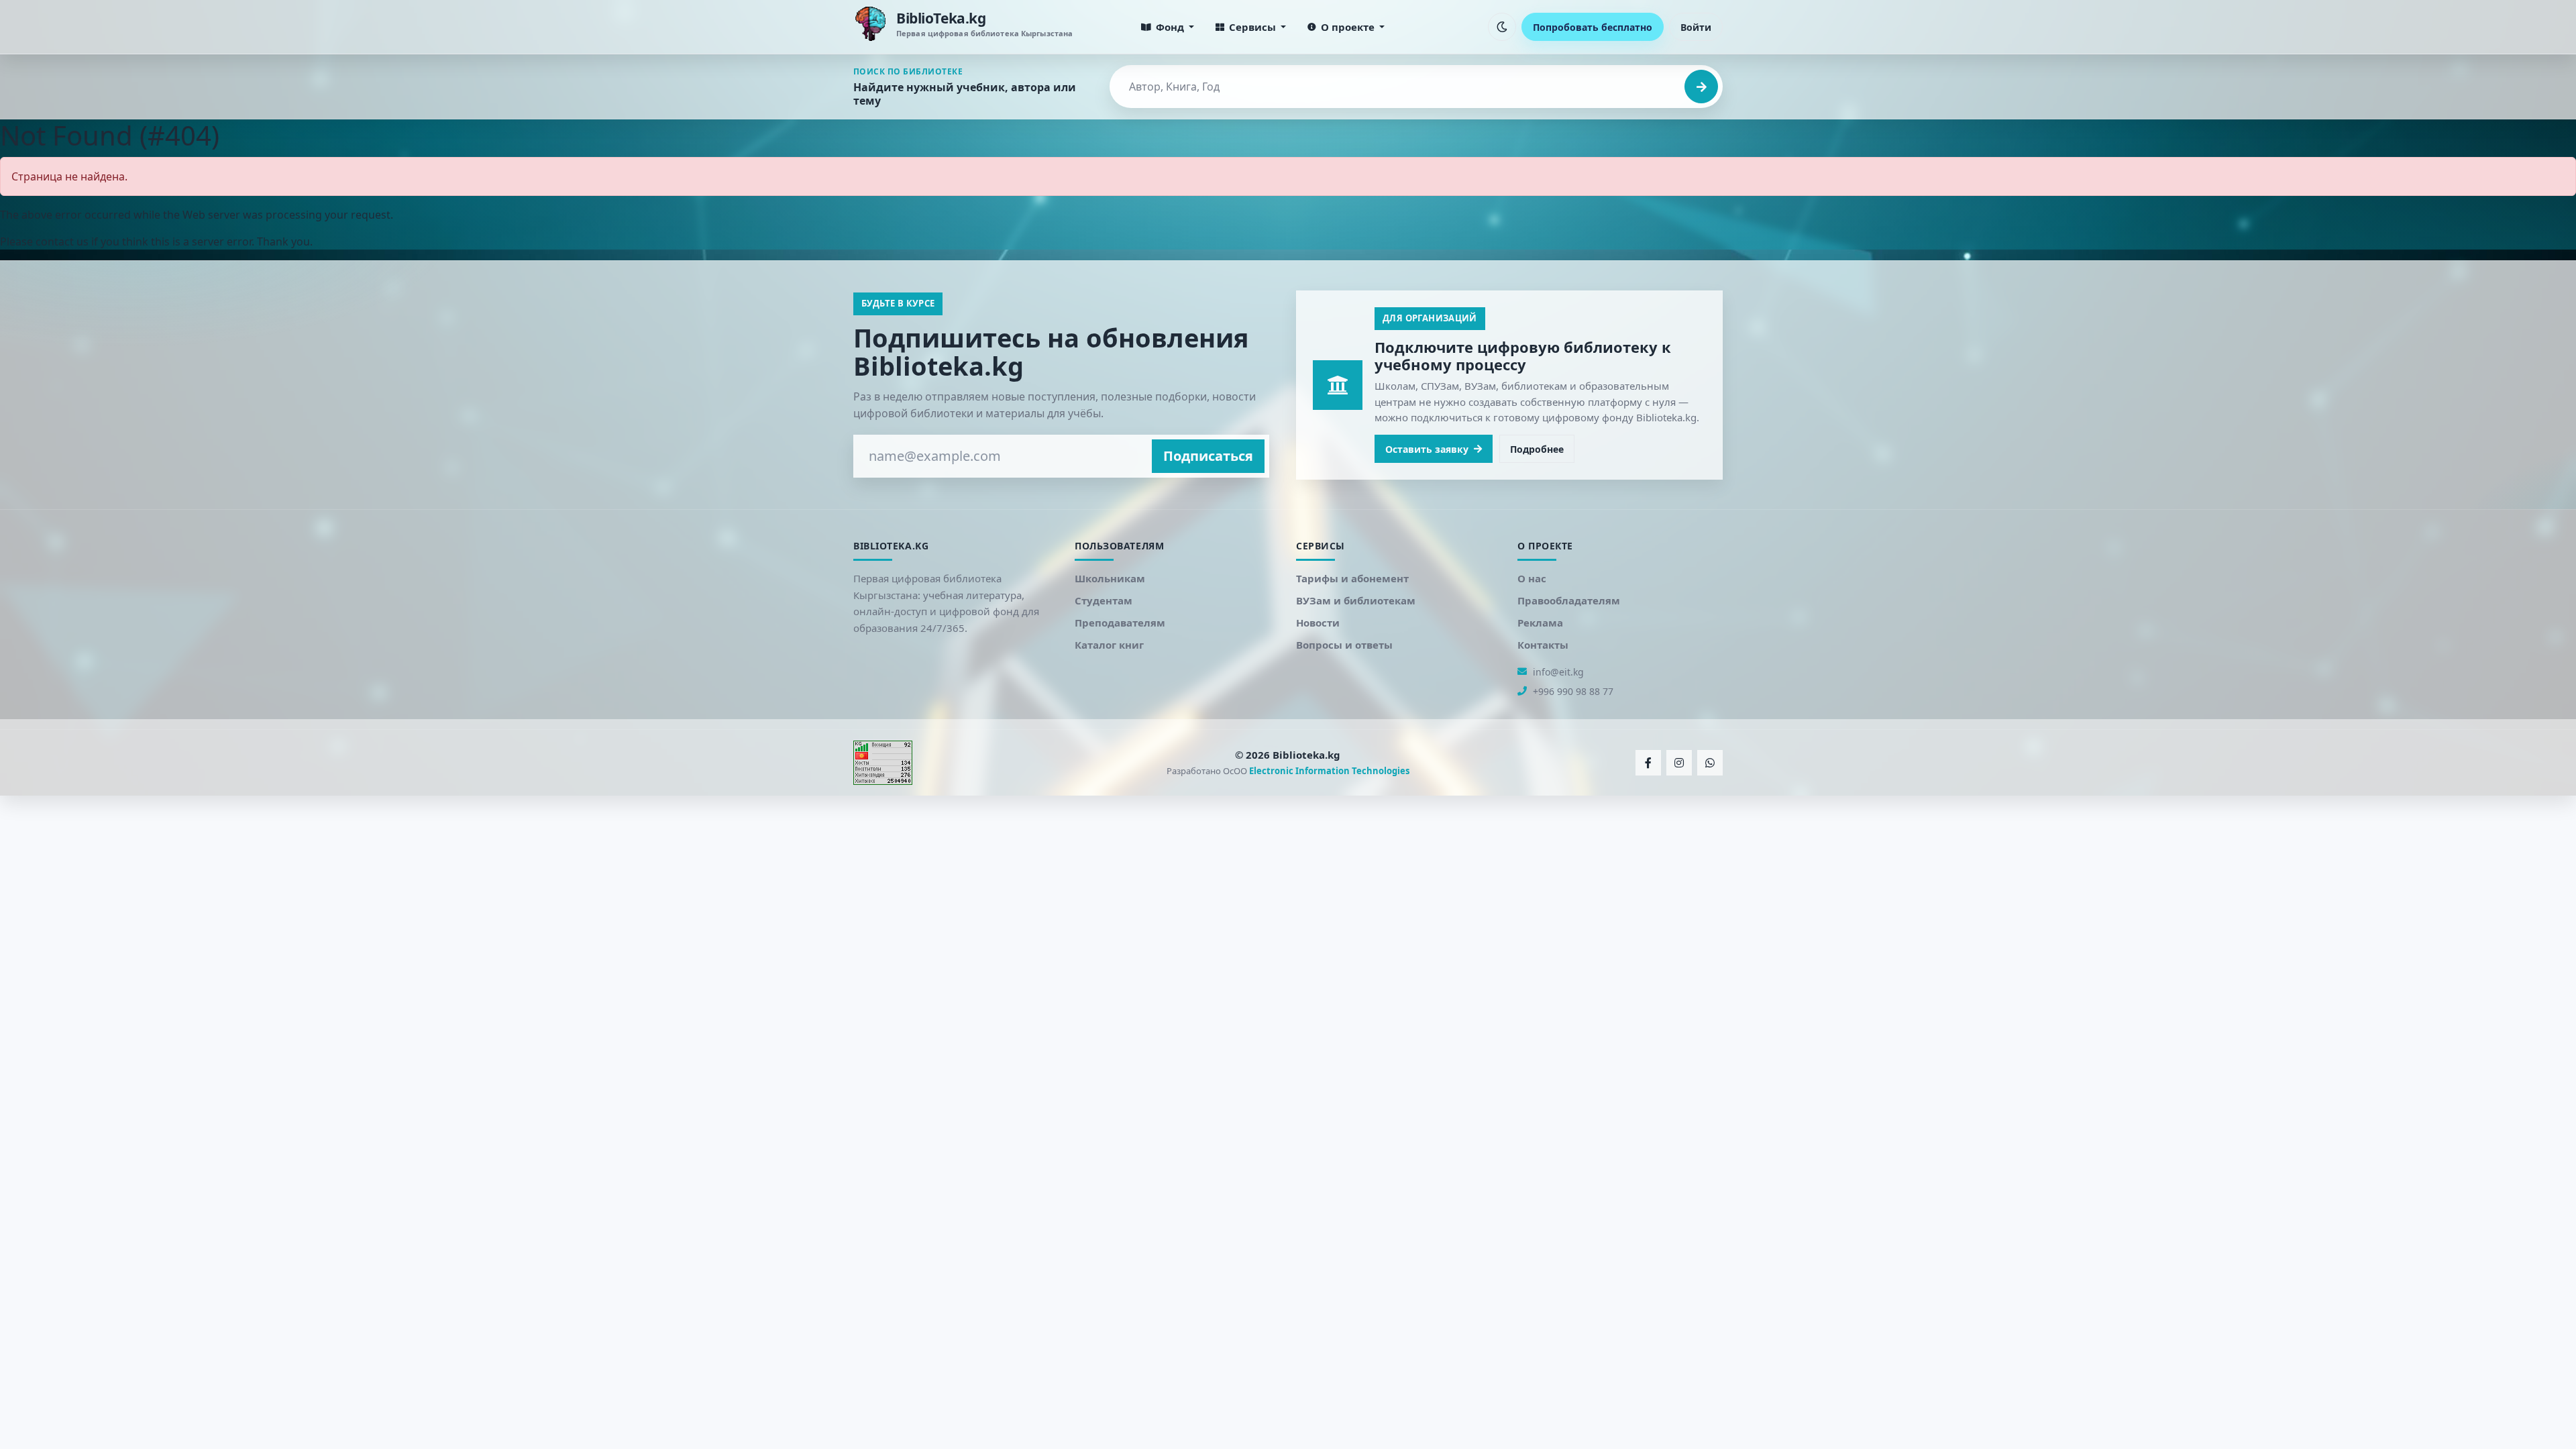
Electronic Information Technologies (1329, 771)
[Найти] (1701, 87)
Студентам (1104, 600)
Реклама (1540, 623)
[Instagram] (1679, 763)
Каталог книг (1109, 645)
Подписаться (1208, 456)
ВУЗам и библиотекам (1356, 600)
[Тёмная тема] (1502, 27)
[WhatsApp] (1710, 763)
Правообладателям (1569, 600)
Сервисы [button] (1252, 27)
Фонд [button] (1170, 27)
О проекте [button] (1348, 27)
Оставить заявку (1427, 449)
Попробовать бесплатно (1593, 27)
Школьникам (1110, 578)
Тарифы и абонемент (1352, 578)
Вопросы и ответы (1344, 645)
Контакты (1543, 645)
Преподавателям (1120, 623)
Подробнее (1537, 449)
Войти (1696, 27)
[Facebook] (1648, 763)
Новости (1318, 623)
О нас (1532, 578)
